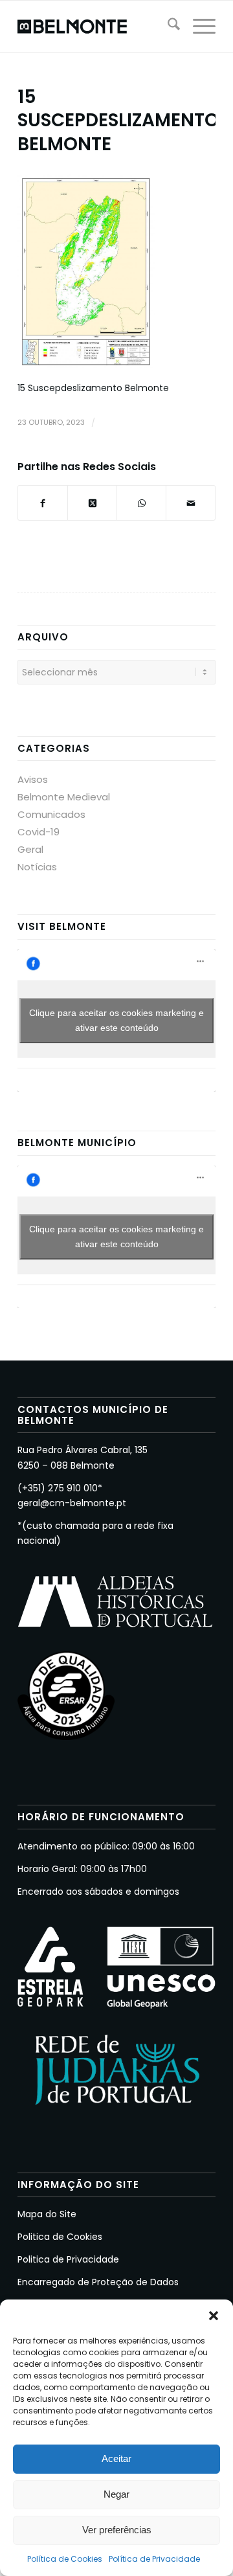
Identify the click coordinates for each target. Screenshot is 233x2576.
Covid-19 (39, 832)
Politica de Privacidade (68, 2259)
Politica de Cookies (60, 2237)
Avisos (33, 779)
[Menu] (198, 27)
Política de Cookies (65, 2559)
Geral (30, 849)
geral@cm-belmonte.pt (72, 1503)
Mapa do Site (47, 2214)
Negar (116, 2494)
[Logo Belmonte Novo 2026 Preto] (97, 27)
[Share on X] (92, 503)
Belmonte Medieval (64, 797)
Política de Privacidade (154, 2559)
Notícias (37, 867)
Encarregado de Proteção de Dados (98, 2282)
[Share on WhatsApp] (141, 503)
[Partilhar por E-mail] (191, 503)
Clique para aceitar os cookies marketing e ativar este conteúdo (116, 1020)
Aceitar (116, 2458)
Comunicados (51, 814)
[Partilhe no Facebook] (43, 503)
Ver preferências (117, 2530)
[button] (214, 2316)
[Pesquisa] (167, 27)
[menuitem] (167, 27)
